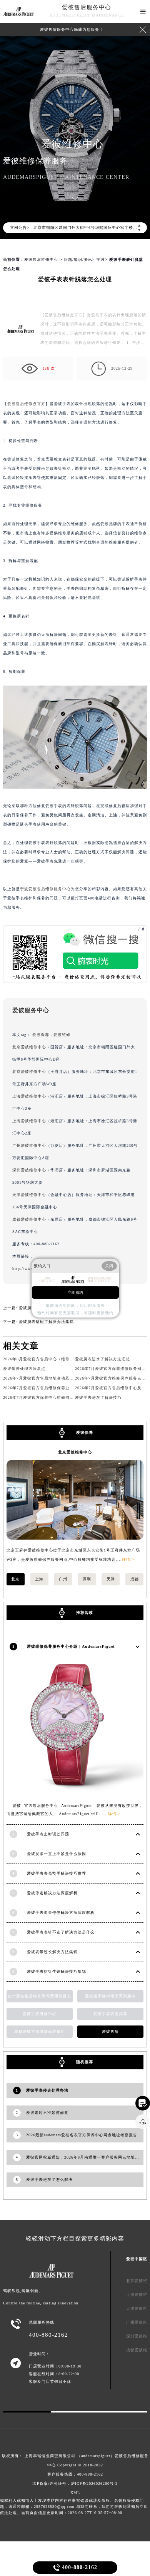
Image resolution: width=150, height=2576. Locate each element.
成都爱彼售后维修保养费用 (40, 2031)
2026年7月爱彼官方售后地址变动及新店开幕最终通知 (53, 1378)
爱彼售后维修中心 (41, 259)
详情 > (128, 1559)
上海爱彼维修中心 (29, 1096)
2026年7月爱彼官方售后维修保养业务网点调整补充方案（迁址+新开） (69, 1388)
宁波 (101, 259)
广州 (63, 1579)
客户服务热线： (75, 2474)
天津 (111, 1579)
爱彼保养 (41, 1035)
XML (75, 2493)
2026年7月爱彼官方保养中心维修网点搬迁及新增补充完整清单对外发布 (70, 1397)
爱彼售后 (110, 2031)
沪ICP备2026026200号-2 (94, 2483)
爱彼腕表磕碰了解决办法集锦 (46, 1322)
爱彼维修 (62, 1035)
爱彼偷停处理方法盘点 (24, 1369)
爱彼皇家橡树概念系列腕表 (110, 1996)
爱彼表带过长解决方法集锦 (52, 1952)
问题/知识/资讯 (78, 259)
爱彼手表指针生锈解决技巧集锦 (57, 1971)
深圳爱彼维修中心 (29, 1170)
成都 (135, 1579)
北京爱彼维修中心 (29, 1047)
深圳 (87, 1579)
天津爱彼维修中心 (29, 1195)
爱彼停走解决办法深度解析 (52, 1893)
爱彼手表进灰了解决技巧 (98, 1397)
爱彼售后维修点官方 (26, 404)
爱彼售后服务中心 (87, 7)
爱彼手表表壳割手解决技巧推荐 (57, 1873)
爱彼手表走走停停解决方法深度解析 (61, 1913)
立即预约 (75, 1292)
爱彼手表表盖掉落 (110, 2014)
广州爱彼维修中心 (29, 1145)
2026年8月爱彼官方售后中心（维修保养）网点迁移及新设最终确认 (66, 1359)
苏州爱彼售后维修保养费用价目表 (39, 1996)
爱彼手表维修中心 (40, 2014)
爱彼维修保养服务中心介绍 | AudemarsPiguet (71, 1646)
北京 (15, 1579)
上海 (39, 1579)
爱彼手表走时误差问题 (48, 1834)
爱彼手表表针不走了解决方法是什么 (61, 1932)
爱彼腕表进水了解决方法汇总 (102, 1359)
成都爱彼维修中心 (29, 1219)
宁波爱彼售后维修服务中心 (45, 889)
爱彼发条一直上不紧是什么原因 (57, 1854)
